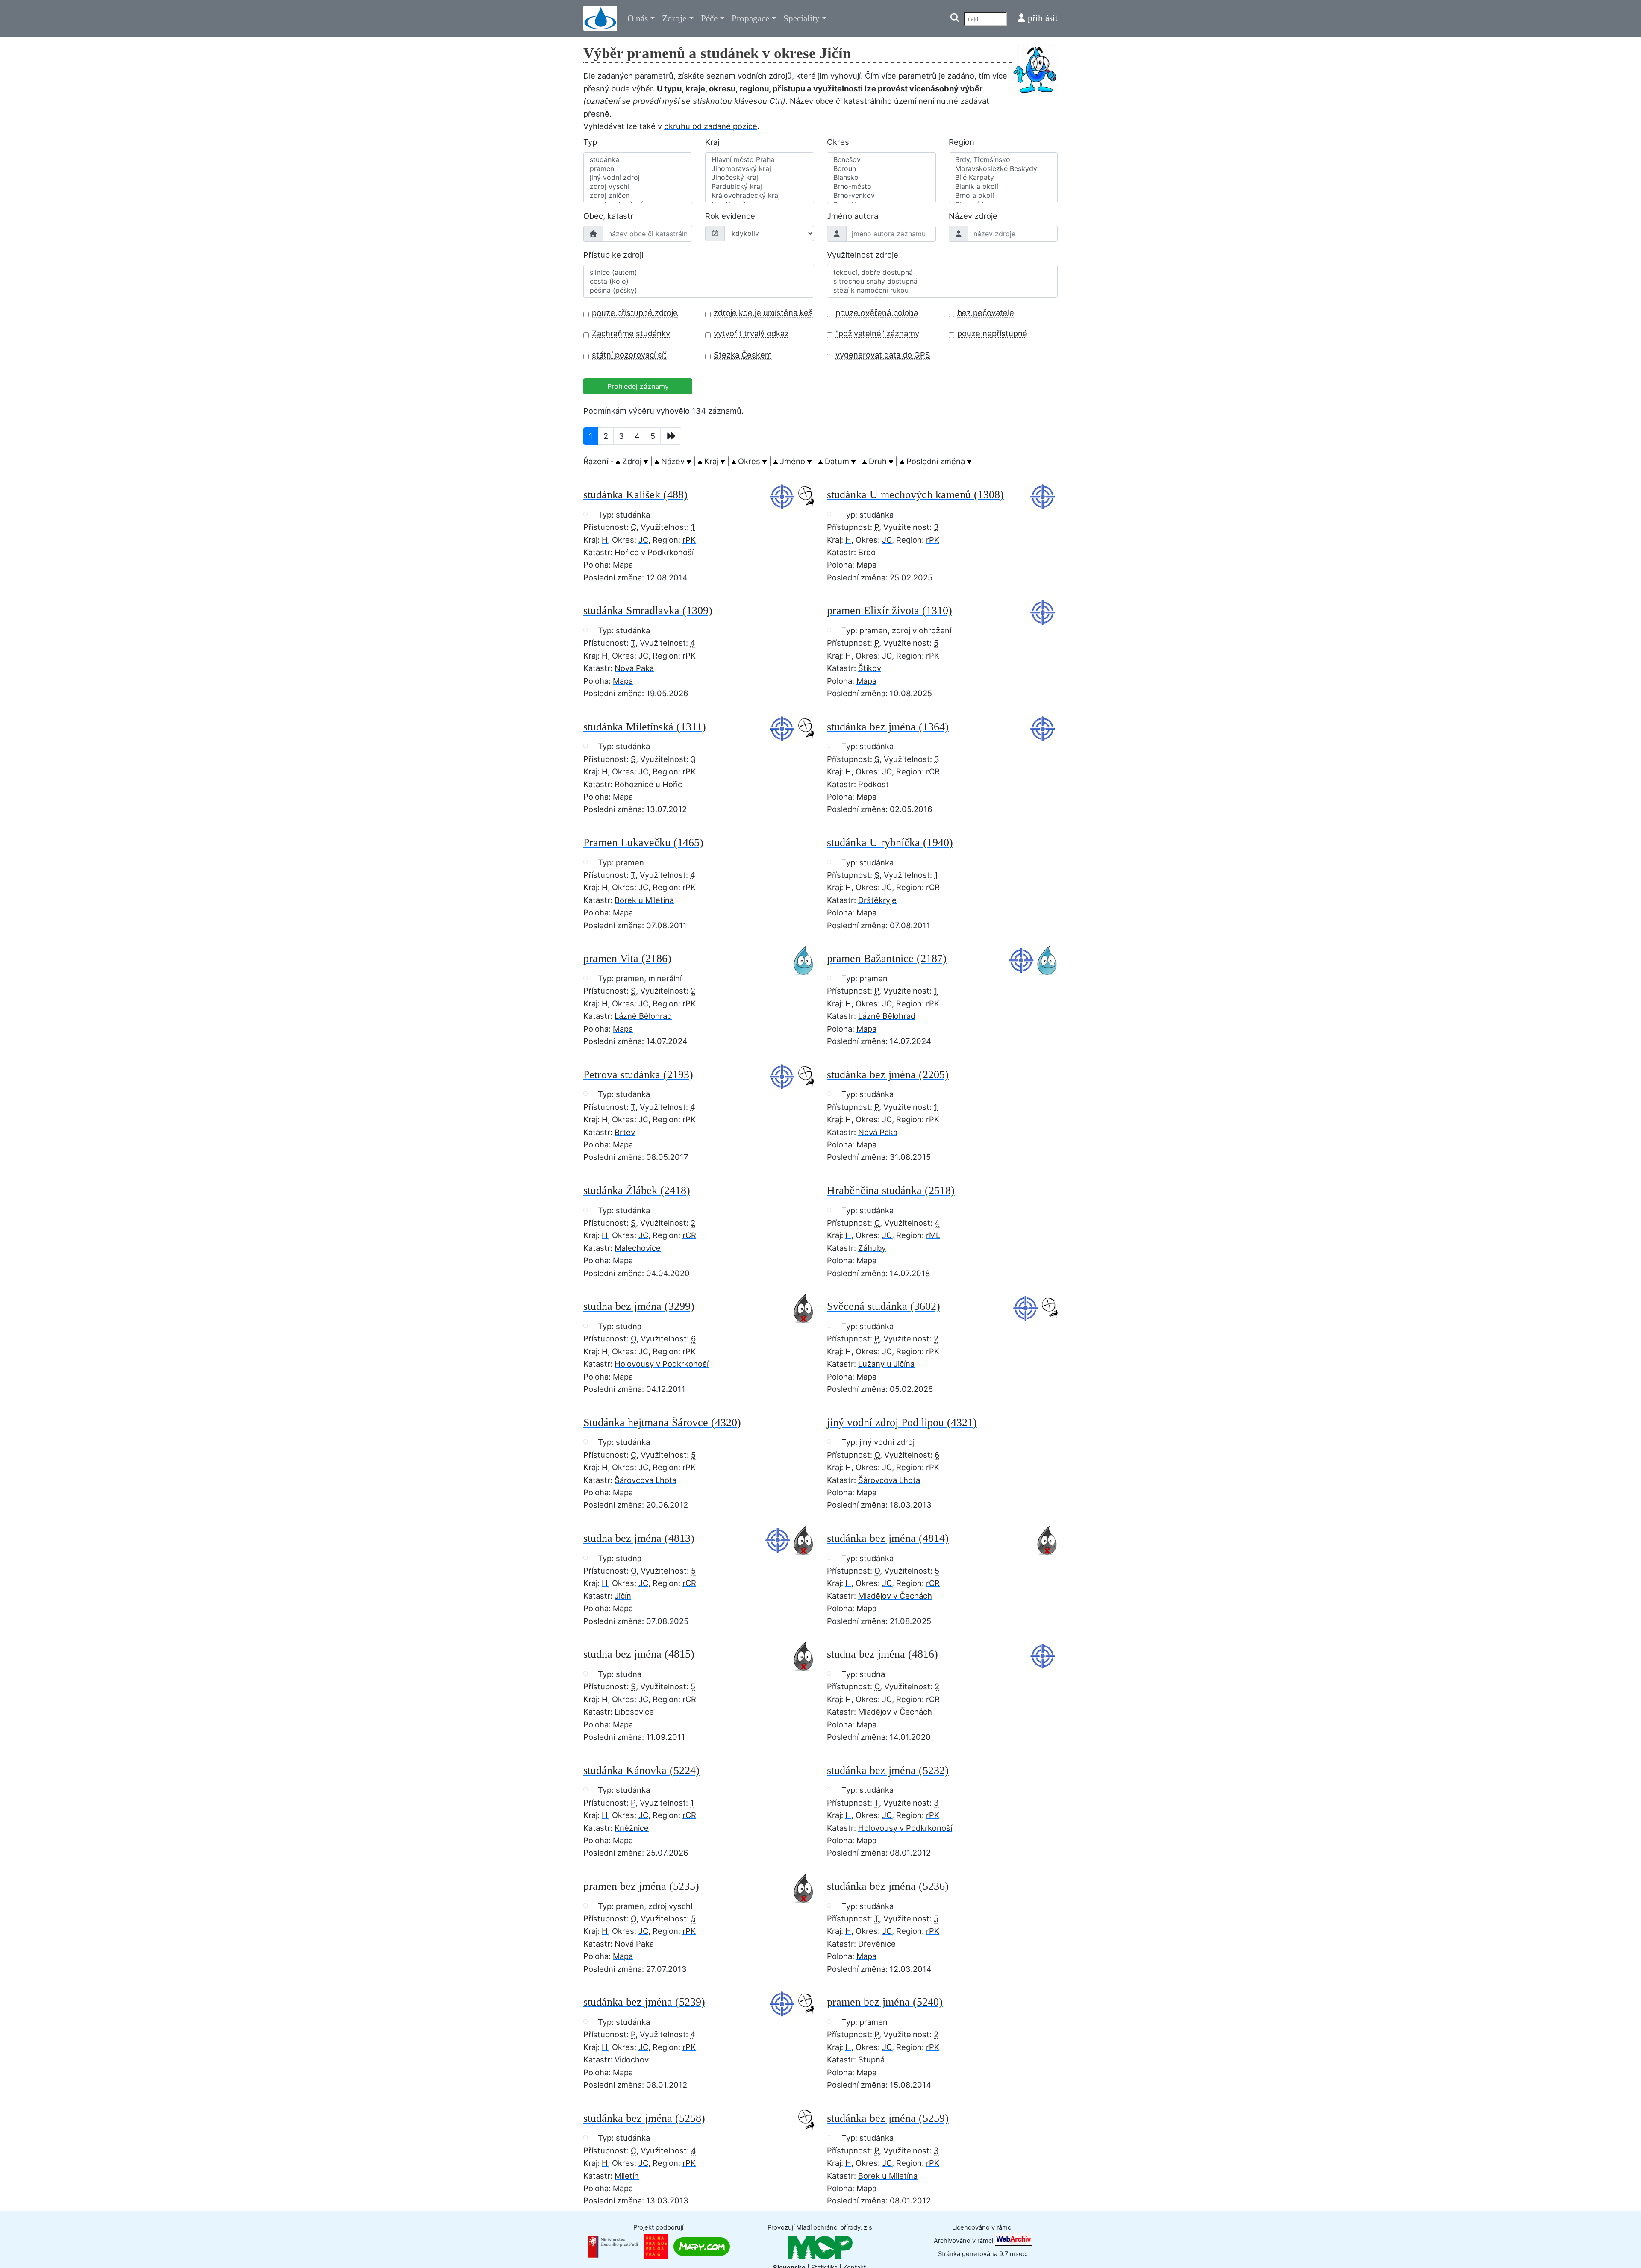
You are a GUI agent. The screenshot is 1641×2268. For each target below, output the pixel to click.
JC (643, 540)
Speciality (801, 18)
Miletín (627, 2176)
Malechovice (638, 1248)
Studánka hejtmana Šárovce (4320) (662, 1422)
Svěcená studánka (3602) (884, 1306)
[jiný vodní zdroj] (638, 178)
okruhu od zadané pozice (711, 126)
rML (933, 1235)
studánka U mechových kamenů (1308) (915, 495)
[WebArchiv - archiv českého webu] (1014, 2241)
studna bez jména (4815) (639, 1654)
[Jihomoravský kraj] (760, 169)
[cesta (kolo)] (699, 281)
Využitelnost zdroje (863, 255)
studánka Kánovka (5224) (641, 1770)
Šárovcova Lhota (646, 1480)
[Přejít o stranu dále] (671, 436)
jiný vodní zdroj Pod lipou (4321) (902, 1422)
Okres (838, 142)
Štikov (870, 668)
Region (962, 142)
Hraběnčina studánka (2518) (891, 1190)
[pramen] (638, 169)
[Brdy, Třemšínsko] (1003, 160)
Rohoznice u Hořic (648, 784)
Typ (590, 142)
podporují (669, 2227)
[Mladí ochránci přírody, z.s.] (820, 2247)
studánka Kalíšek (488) (635, 495)
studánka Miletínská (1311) (645, 727)
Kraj (712, 142)
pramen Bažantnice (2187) (887, 958)
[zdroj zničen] (638, 196)
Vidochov (632, 2059)
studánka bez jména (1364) (888, 727)
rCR (933, 771)
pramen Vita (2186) (627, 958)
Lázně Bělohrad (643, 1016)
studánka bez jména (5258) (644, 2118)
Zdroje (674, 18)
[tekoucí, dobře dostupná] (942, 272)
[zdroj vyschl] (638, 187)
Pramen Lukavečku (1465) (643, 843)
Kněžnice (632, 1828)
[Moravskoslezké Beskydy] (1003, 169)
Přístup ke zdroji (613, 255)
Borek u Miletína (644, 900)
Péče (709, 18)
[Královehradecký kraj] (760, 196)
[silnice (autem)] (699, 272)
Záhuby (872, 1248)
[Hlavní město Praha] (760, 160)
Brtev (625, 1132)
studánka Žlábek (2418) (637, 1190)
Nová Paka (634, 668)
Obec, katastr (608, 216)
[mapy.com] (702, 2246)
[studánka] (638, 160)
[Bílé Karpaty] (1003, 178)
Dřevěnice (877, 1944)
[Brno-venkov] (881, 196)
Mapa (623, 565)
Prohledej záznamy (638, 386)
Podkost (873, 784)
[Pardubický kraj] (760, 187)
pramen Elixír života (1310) (890, 610)
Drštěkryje (877, 900)
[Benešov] (881, 160)
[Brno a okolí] (1003, 196)
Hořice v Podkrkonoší (654, 552)
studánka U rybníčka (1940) (890, 843)
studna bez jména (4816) (882, 1654)
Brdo (867, 552)
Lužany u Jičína (886, 1364)
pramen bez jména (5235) (641, 1886)
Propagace (750, 18)
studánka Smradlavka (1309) (648, 610)
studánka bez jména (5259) (888, 2118)
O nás (638, 18)
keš (806, 312)
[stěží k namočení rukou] (942, 290)
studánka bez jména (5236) (888, 1886)
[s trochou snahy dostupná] (942, 281)
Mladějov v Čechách (895, 1596)
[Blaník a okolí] (1003, 187)
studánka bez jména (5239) (644, 2002)
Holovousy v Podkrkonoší (662, 1364)
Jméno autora (853, 216)
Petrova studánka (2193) (638, 1075)
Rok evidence (730, 216)
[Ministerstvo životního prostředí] (613, 2246)
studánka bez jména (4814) (888, 1538)
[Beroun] (881, 169)
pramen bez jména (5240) (885, 2002)
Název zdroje (973, 216)
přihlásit (1043, 18)
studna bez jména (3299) (639, 1306)
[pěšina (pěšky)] (699, 290)
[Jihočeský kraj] (760, 178)
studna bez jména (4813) (639, 1538)
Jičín (623, 1596)
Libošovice (634, 1712)
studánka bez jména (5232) (888, 1770)
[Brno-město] (881, 187)
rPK (689, 540)
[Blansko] (881, 178)
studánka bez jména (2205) (888, 1075)
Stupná (871, 2059)
